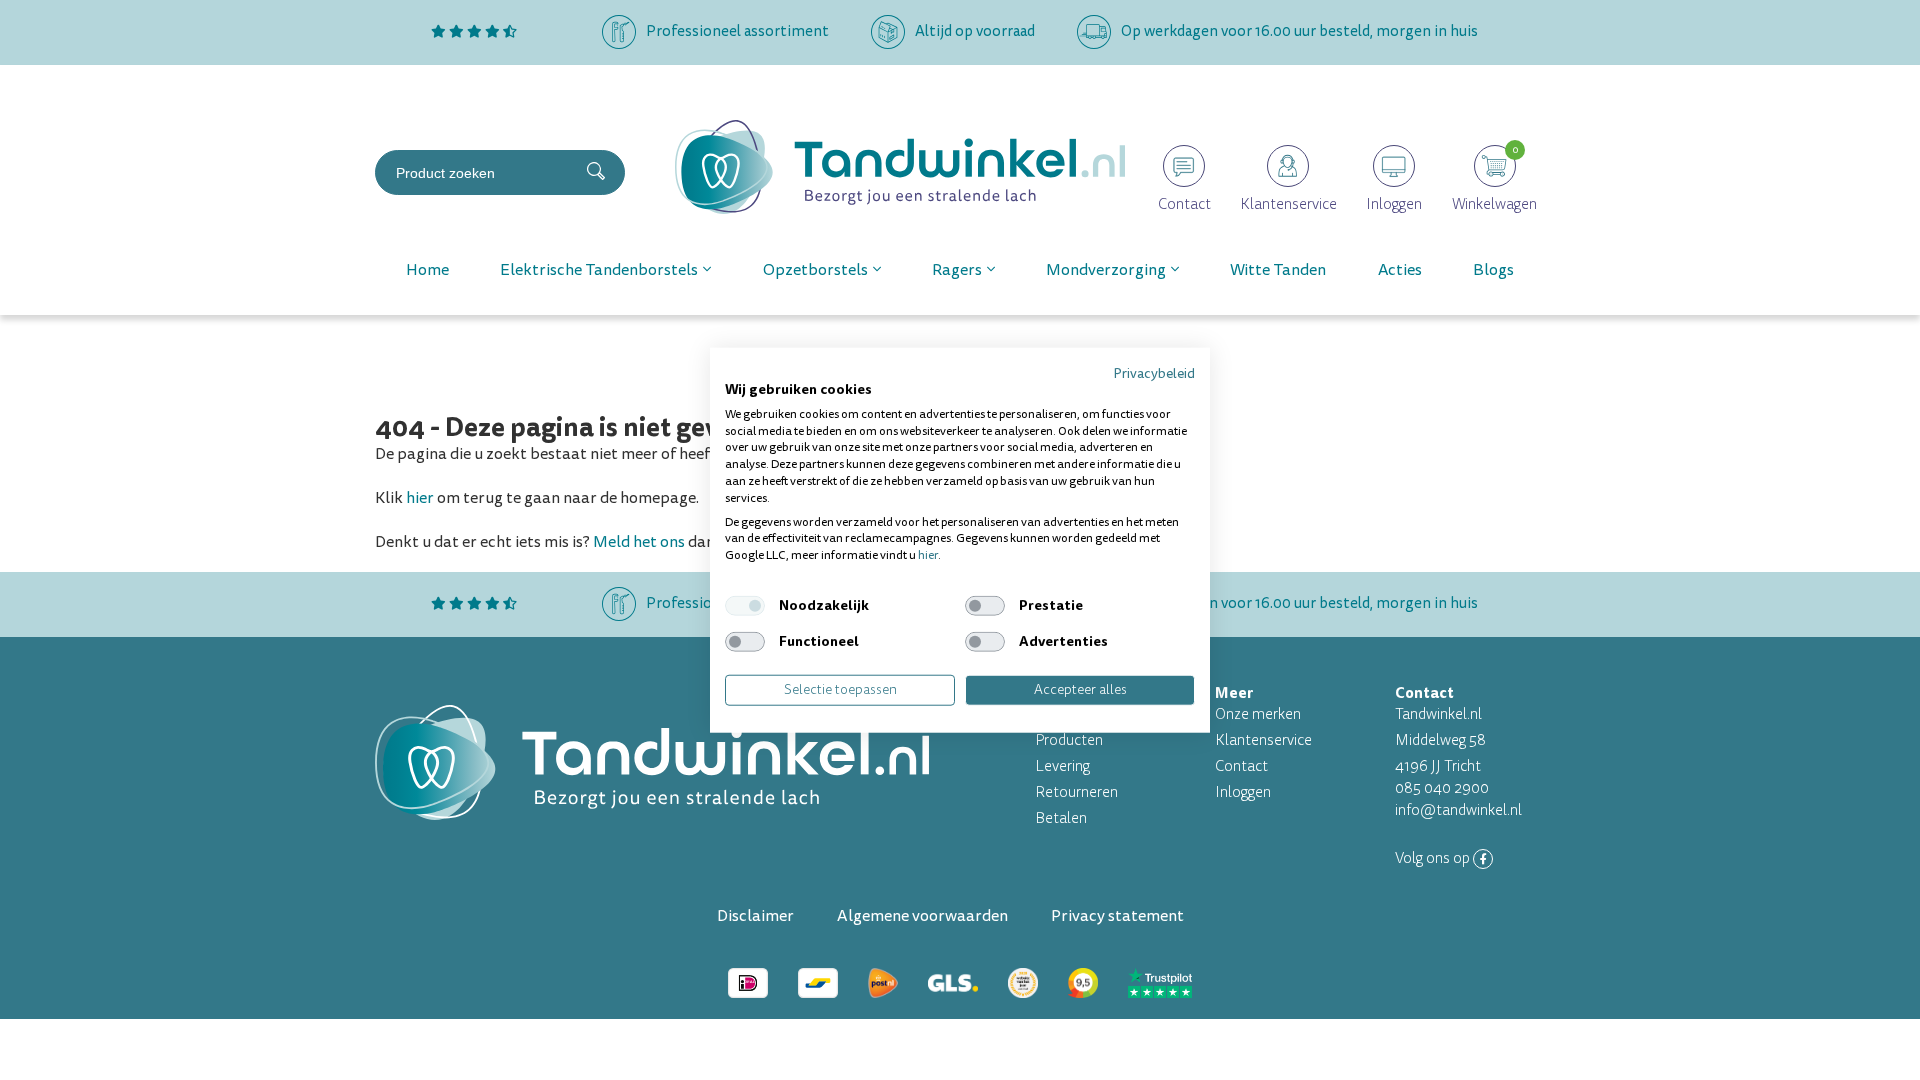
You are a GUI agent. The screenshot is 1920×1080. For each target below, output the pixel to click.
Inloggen (1243, 792)
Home (427, 270)
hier (420, 498)
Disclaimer (755, 916)
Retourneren (1076, 792)
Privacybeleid (1154, 373)
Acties (1400, 270)
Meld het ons (639, 542)
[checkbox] (745, 606)
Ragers (957, 270)
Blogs (1493, 270)
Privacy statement (1117, 916)
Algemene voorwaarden (922, 916)
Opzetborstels (815, 270)
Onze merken (1258, 714)
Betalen (1061, 818)
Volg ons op (1434, 858)
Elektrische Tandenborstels (599, 270)
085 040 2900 (1442, 788)
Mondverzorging (1106, 270)
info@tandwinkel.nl (1458, 810)
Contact (1241, 766)
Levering (1062, 766)
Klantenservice (1263, 740)
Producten (1069, 740)
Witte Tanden (1278, 270)
